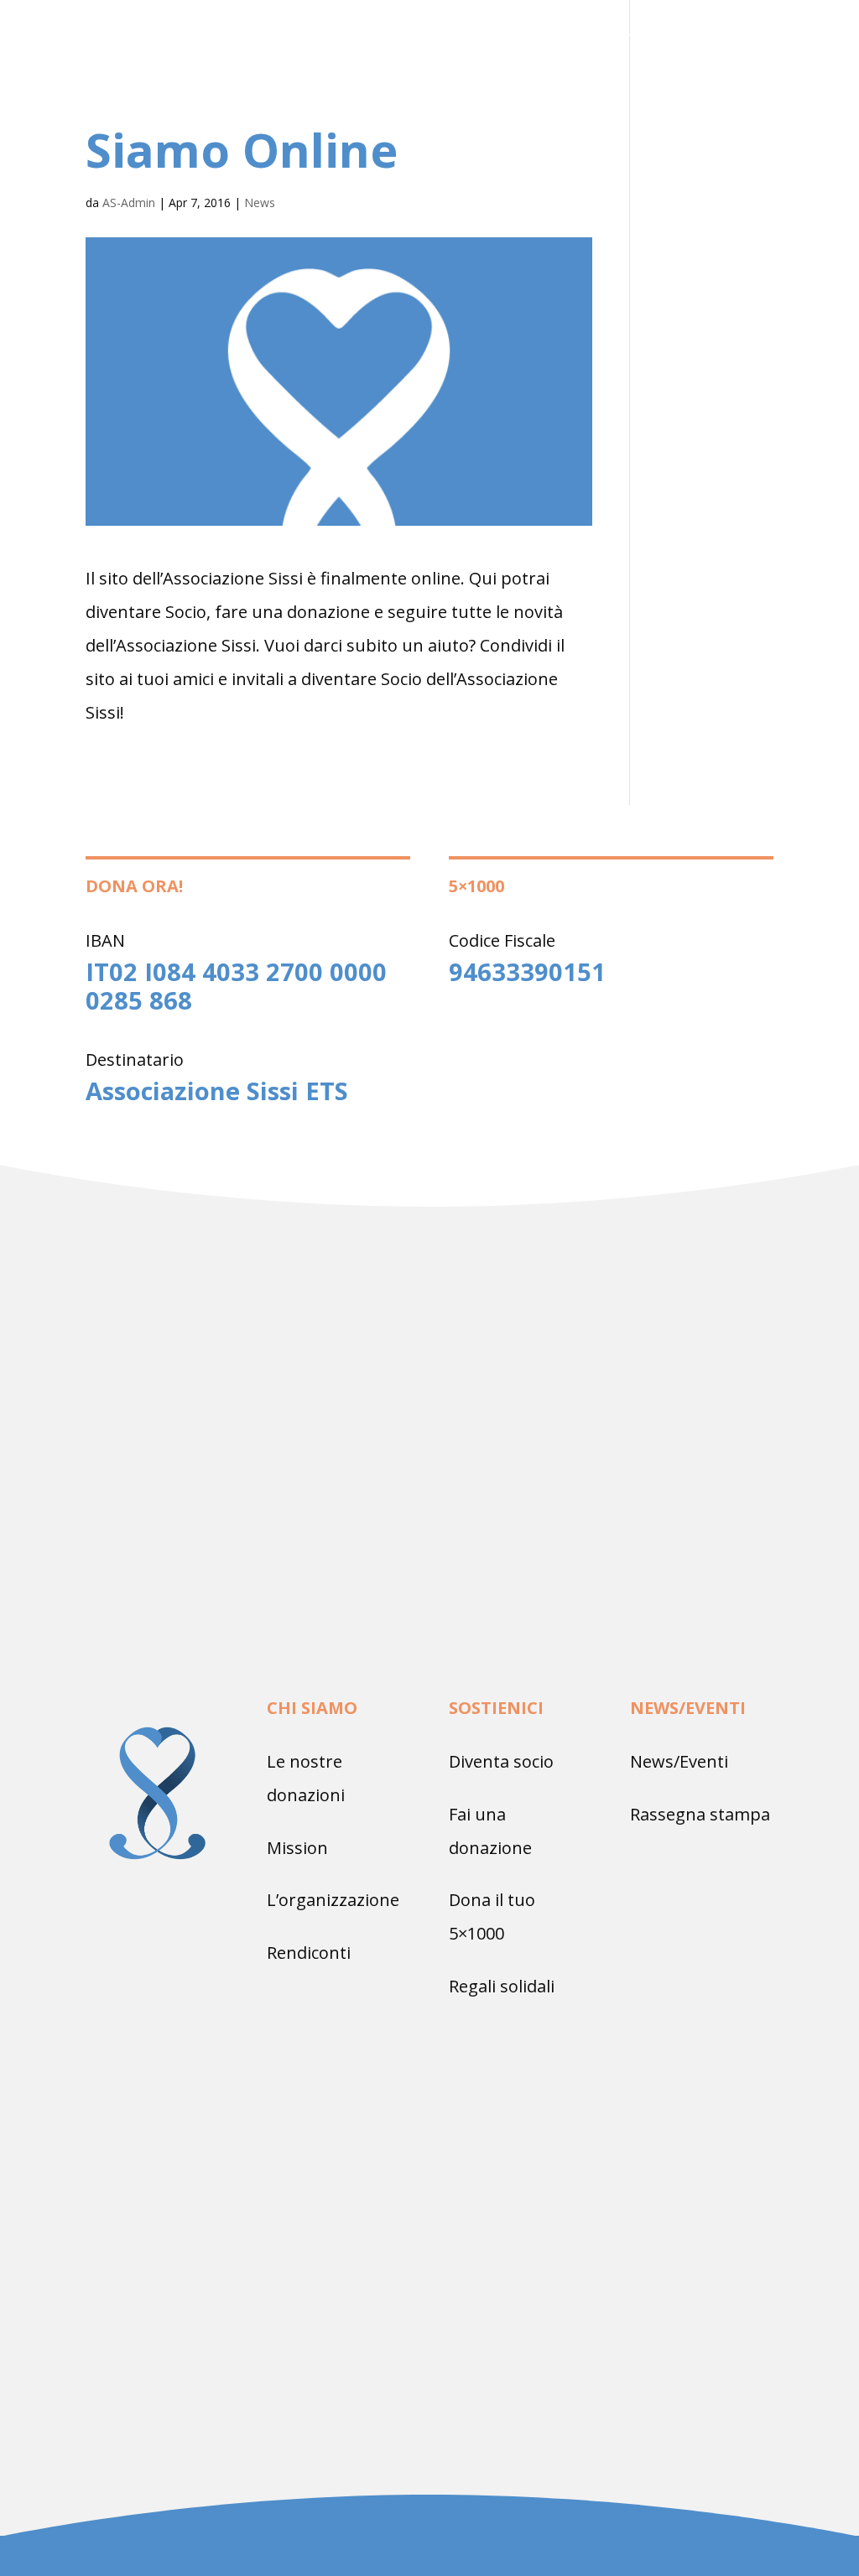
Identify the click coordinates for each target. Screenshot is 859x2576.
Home (427, 39)
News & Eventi (560, 81)
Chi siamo (503, 39)
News (260, 203)
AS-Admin (129, 203)
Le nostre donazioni (642, 39)
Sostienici (440, 81)
